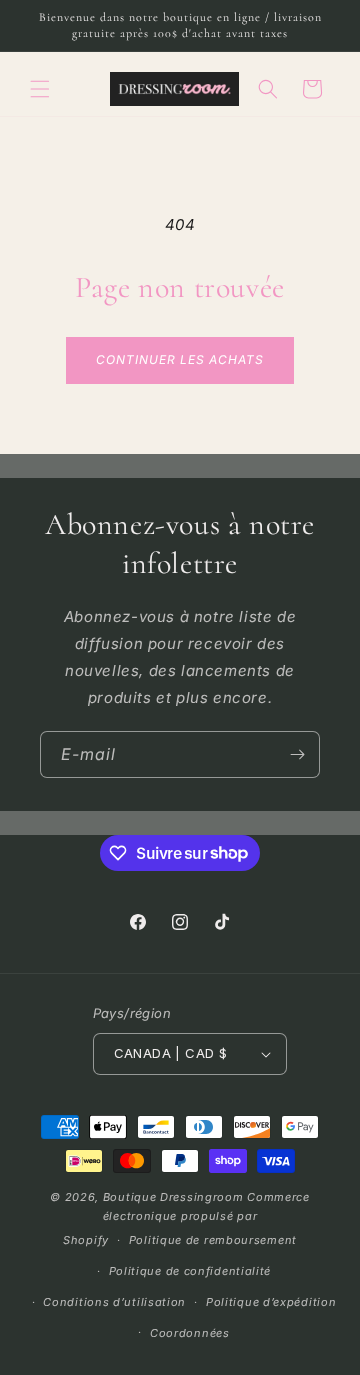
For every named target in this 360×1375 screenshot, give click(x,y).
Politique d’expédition (271, 1302)
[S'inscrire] (297, 754)
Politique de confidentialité (190, 1271)
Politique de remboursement (213, 1240)
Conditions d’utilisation (114, 1302)
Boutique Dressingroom (175, 1197)
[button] (40, 89)
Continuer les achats (179, 359)
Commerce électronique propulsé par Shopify (186, 1218)
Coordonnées (190, 1333)
